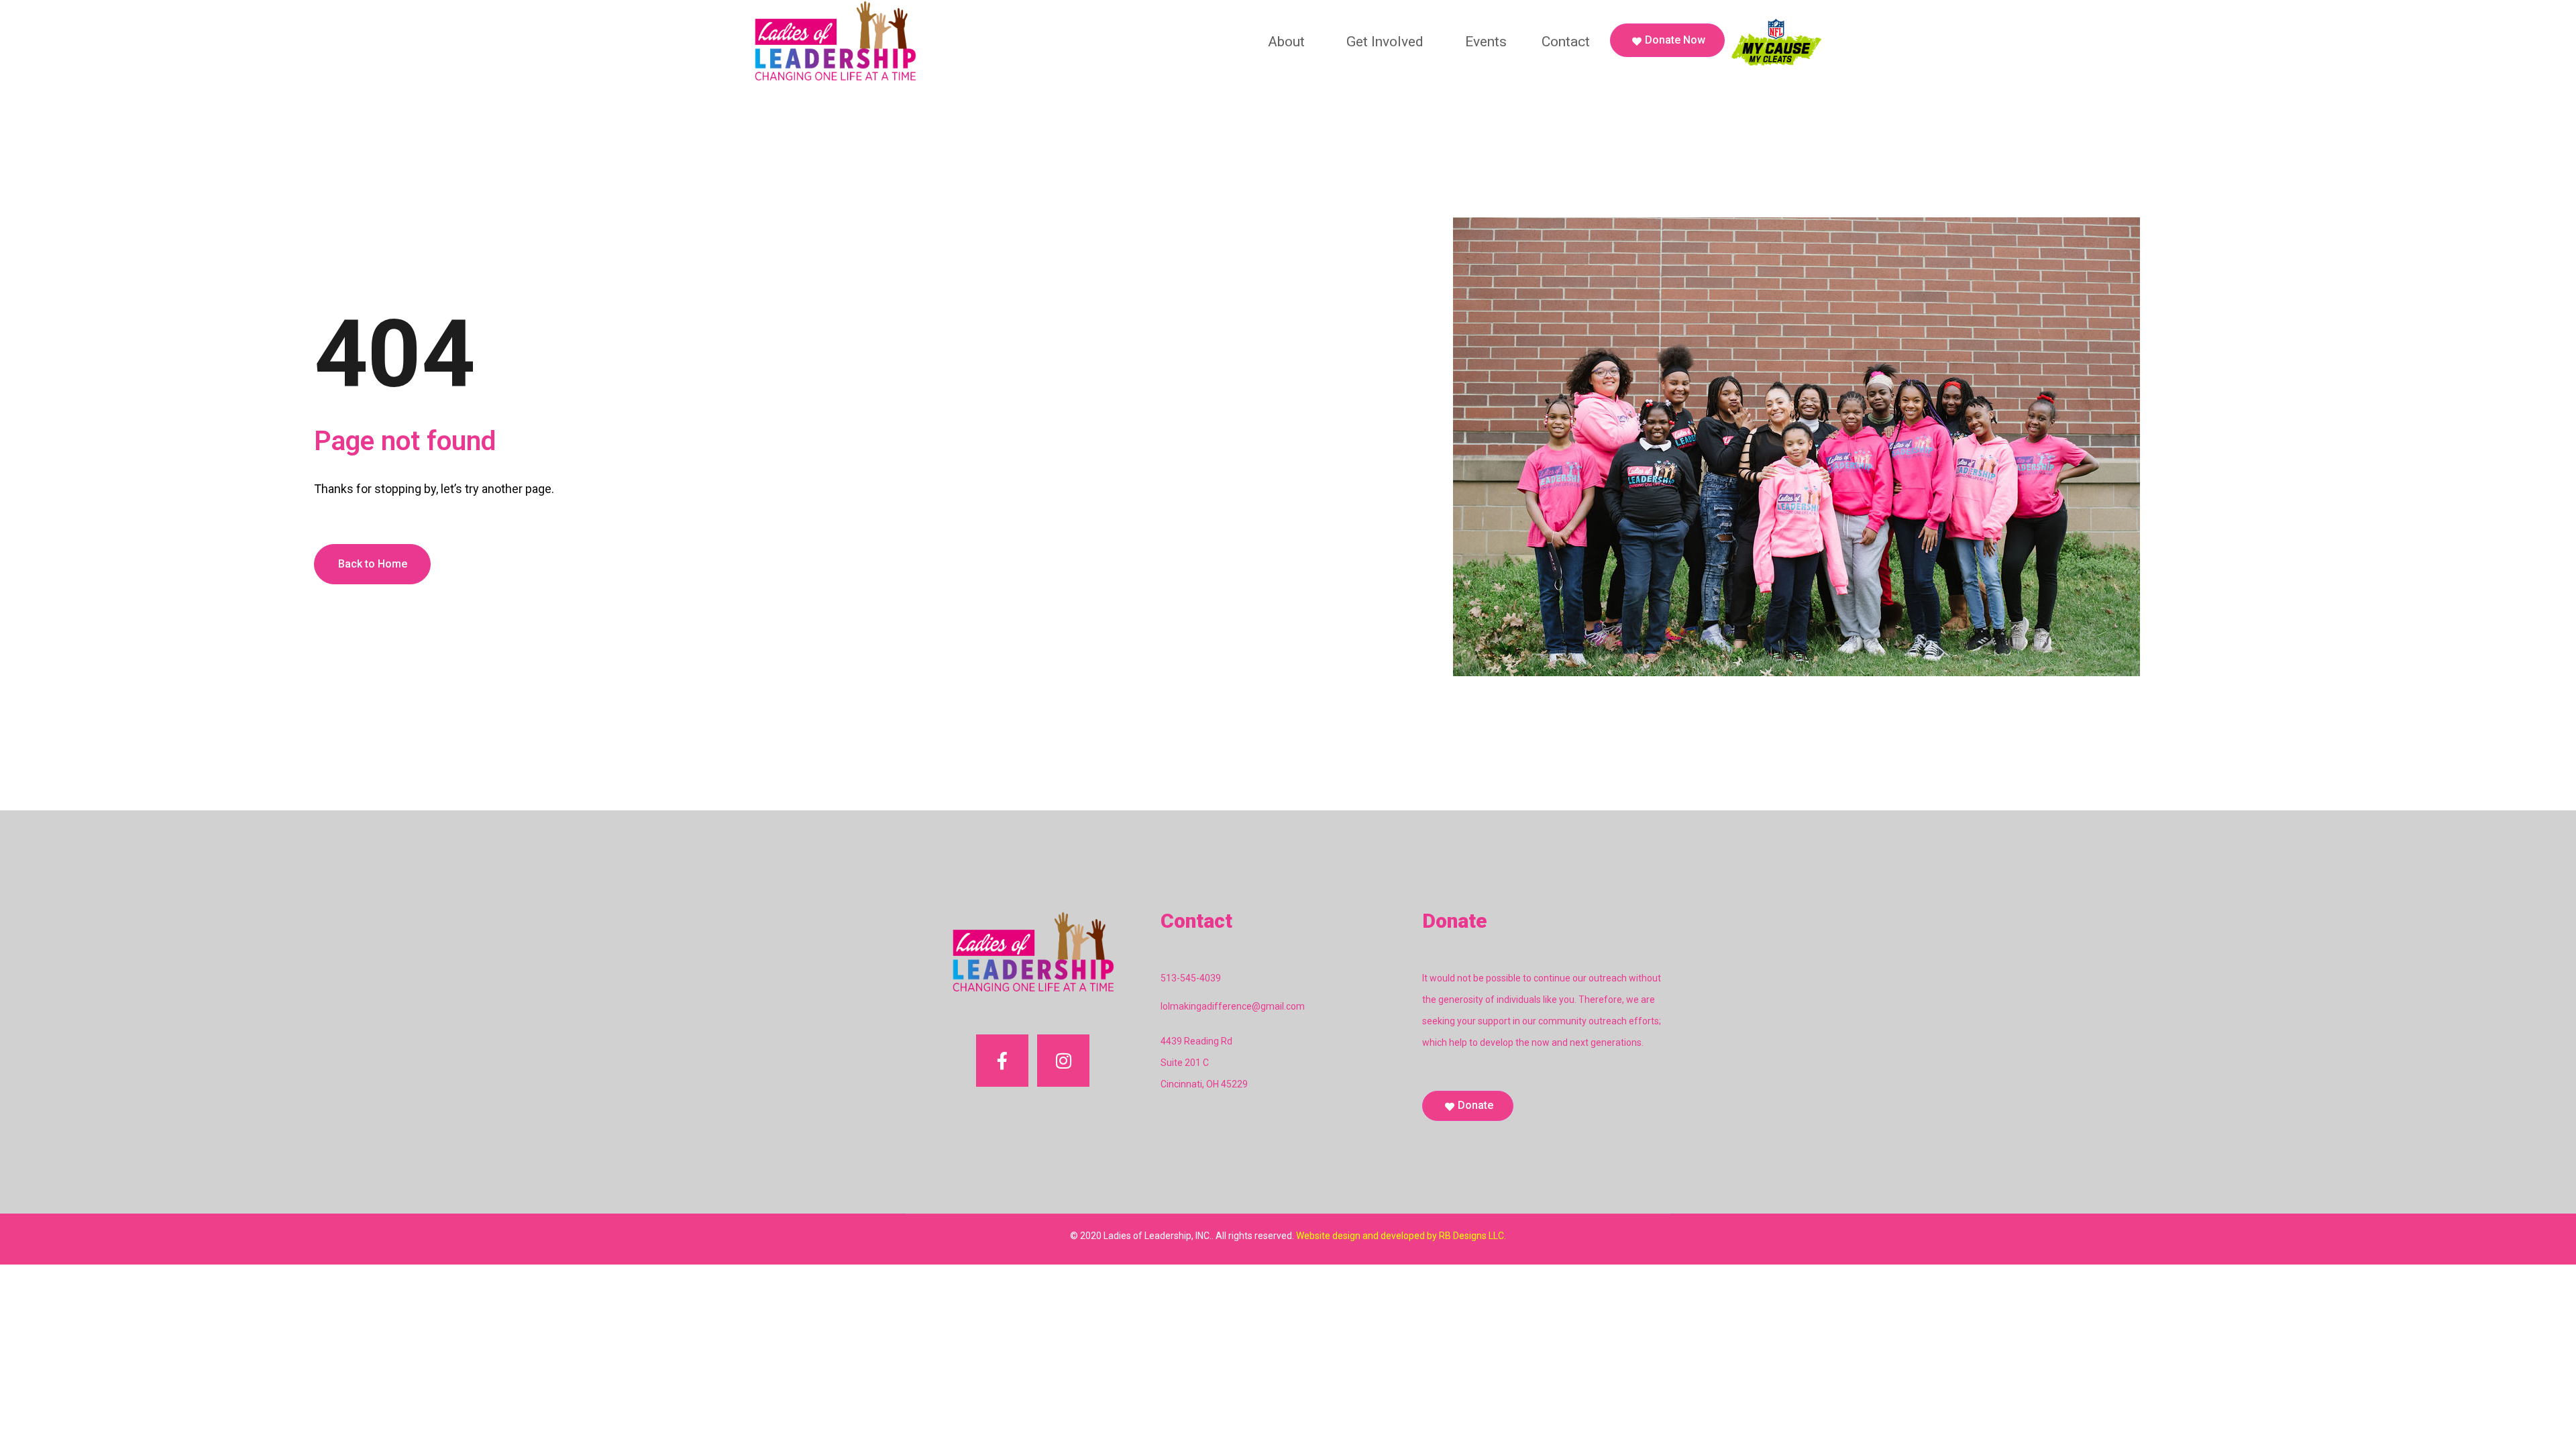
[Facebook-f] (1002, 1061)
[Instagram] (1063, 1061)
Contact (1566, 42)
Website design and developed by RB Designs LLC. (1401, 1236)
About (1286, 42)
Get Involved (1385, 42)
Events (1486, 42)
